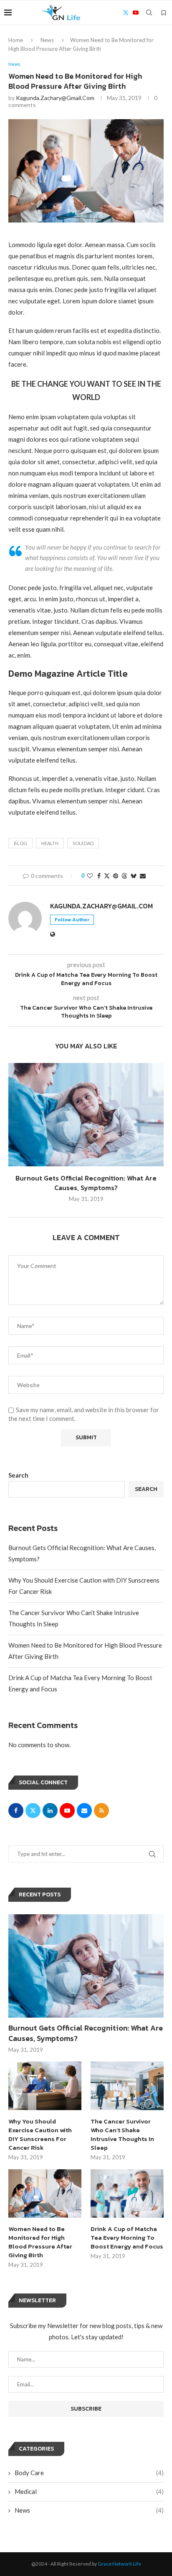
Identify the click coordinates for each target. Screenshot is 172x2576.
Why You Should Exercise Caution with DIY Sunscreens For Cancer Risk (40, 2134)
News (47, 40)
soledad (83, 843)
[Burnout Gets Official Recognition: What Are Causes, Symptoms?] (86, 1115)
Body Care (89, 2473)
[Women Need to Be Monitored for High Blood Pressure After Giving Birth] (45, 2194)
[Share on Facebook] (99, 876)
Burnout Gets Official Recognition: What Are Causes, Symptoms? (86, 1183)
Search (18, 1475)
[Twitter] (126, 13)
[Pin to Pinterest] (116, 876)
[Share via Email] (143, 876)
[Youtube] (136, 13)
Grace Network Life (119, 2564)
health (50, 843)
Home (16, 40)
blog (20, 843)
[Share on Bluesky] (134, 876)
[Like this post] (90, 876)
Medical (89, 2491)
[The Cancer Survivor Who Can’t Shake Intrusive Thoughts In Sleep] (127, 2086)
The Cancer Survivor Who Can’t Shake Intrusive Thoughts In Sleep (122, 2134)
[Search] (149, 13)
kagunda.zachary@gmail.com (55, 98)
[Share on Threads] (124, 876)
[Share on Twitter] (107, 876)
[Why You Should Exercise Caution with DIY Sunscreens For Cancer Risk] (45, 2086)
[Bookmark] (164, 13)
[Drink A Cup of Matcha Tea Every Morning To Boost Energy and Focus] (127, 2194)
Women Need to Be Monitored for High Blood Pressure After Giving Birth (40, 2242)
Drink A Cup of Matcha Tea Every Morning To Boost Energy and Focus (127, 2237)
